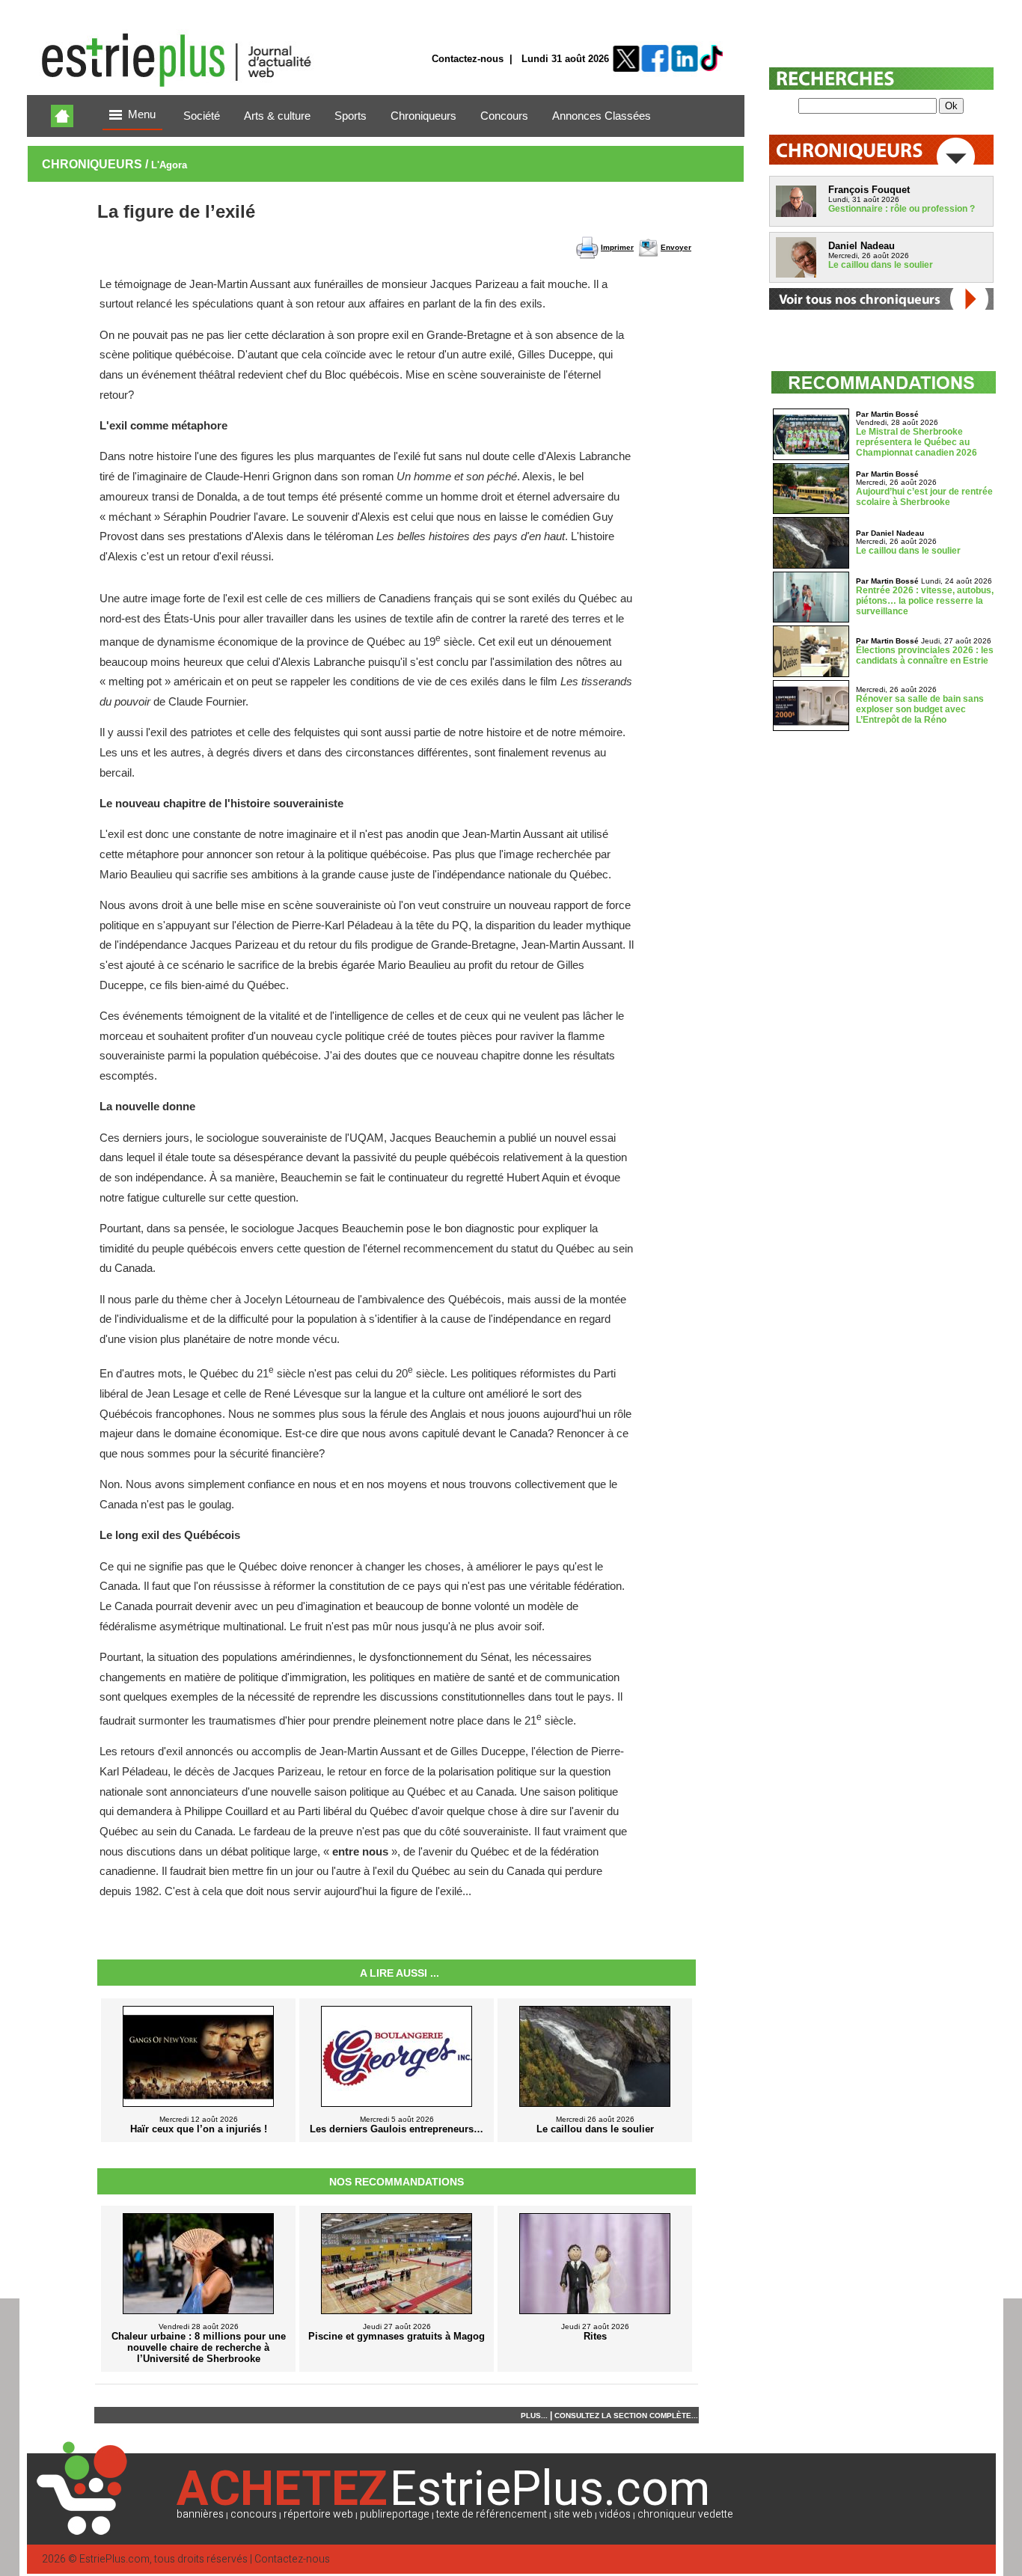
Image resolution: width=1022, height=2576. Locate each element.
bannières (200, 2514)
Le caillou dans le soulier (881, 265)
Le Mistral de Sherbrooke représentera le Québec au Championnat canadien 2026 (917, 442)
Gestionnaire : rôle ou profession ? (902, 209)
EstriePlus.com (114, 2559)
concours (254, 2514)
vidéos (615, 2514)
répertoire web (318, 2514)
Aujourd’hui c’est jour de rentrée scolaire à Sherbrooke (924, 497)
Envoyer (676, 247)
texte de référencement (492, 2514)
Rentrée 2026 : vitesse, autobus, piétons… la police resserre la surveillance (925, 601)
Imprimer (617, 247)
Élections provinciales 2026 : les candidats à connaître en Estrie (925, 655)
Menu (142, 114)
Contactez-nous (468, 59)
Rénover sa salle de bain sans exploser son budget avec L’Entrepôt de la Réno (920, 709)
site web (573, 2514)
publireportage (395, 2514)
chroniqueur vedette (685, 2514)
